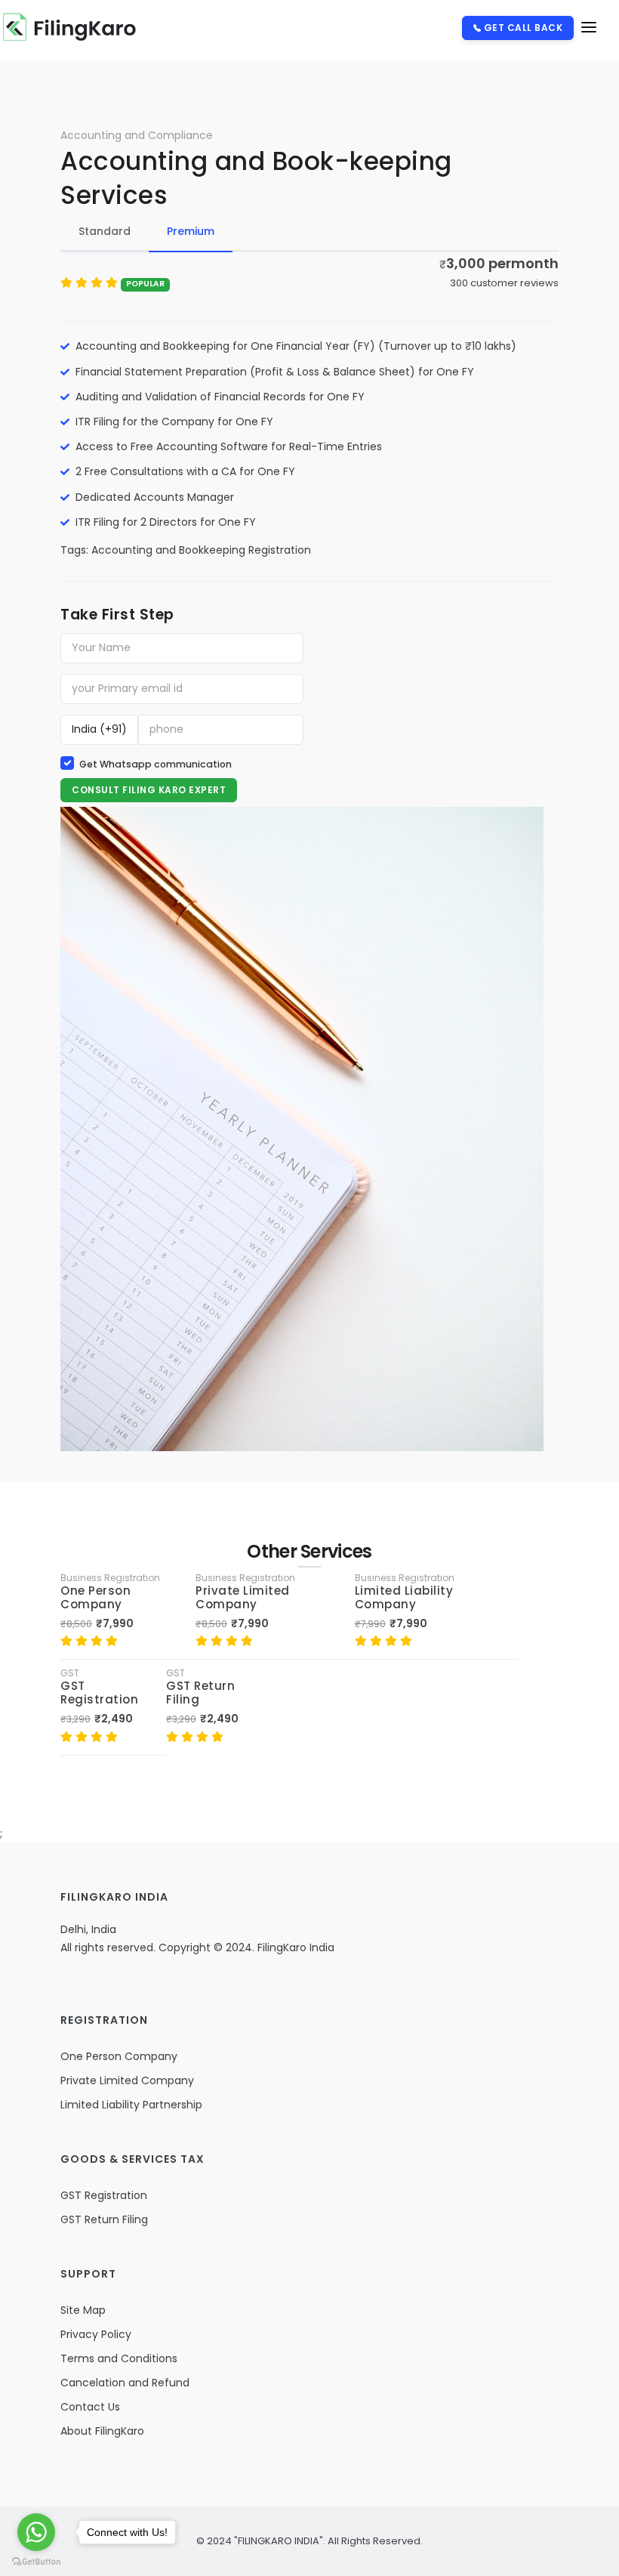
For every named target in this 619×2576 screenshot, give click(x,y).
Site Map (83, 2310)
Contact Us (90, 2407)
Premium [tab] (191, 231)
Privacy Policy (96, 2334)
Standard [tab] (105, 231)
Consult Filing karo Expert (149, 790)
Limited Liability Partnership (131, 2105)
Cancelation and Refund (125, 2383)
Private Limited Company (243, 1597)
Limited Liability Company (404, 1597)
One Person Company (95, 1597)
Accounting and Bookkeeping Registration (201, 550)
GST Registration (99, 1693)
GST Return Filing (200, 1693)
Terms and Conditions (119, 2358)
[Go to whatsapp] (36, 2532)
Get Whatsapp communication (156, 764)
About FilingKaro (102, 2431)
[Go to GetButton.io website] (36, 2561)
